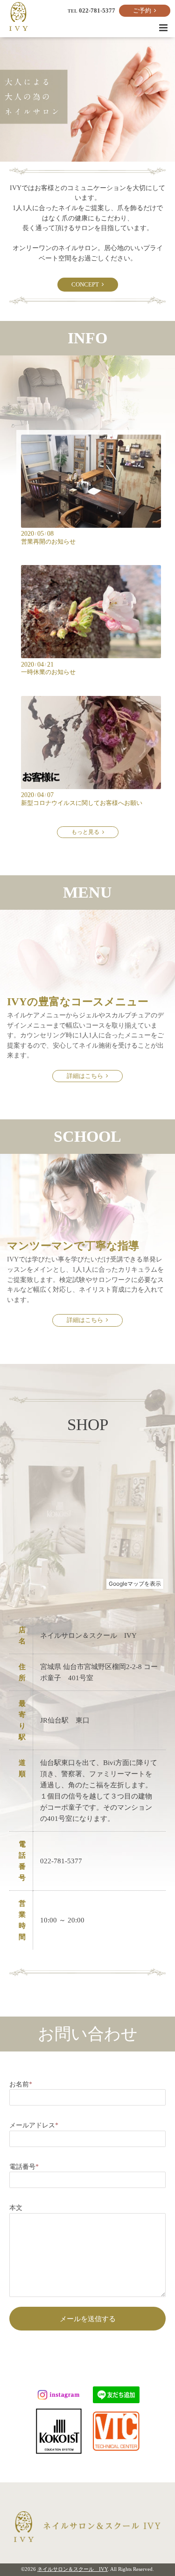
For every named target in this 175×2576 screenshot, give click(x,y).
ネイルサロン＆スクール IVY (73, 2569)
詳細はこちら (86, 1076)
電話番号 (24, 2167)
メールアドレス (34, 2125)
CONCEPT (87, 285)
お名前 (21, 2084)
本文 (16, 2208)
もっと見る (87, 832)
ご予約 (143, 11)
